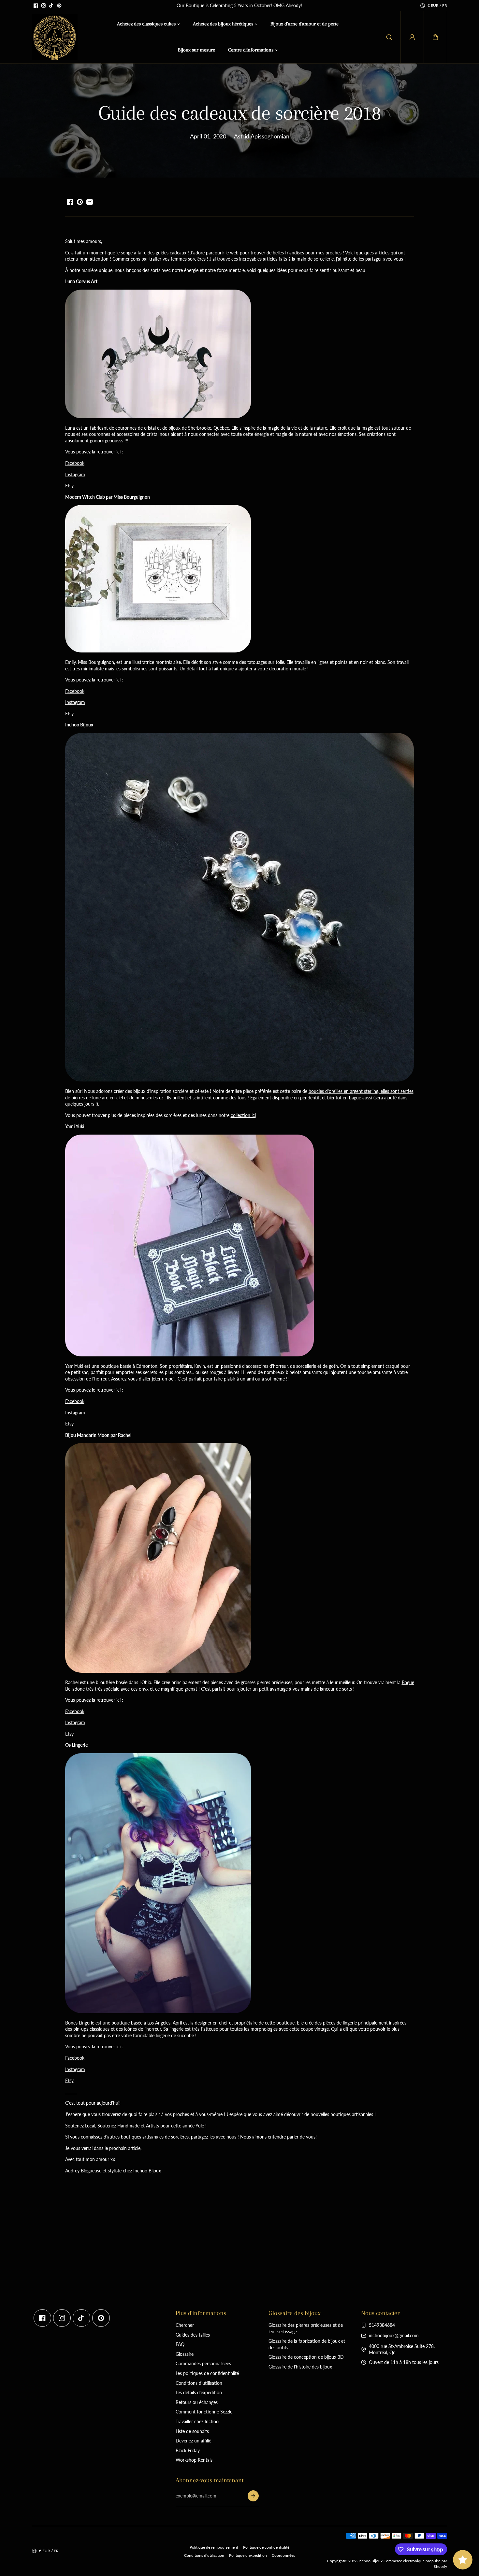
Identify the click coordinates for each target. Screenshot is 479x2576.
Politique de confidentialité (266, 2547)
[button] (435, 37)
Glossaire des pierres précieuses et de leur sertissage (306, 2328)
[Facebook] (36, 6)
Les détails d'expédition (199, 2392)
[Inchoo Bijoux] (55, 37)
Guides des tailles (193, 2335)
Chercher (185, 2325)
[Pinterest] (59, 6)
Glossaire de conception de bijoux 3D (306, 2357)
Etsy (69, 486)
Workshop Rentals (194, 2460)
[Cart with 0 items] (435, 37)
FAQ (180, 2344)
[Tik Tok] (51, 6)
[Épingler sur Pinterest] (80, 202)
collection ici (243, 1115)
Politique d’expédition (248, 2555)
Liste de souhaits (192, 2431)
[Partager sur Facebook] (70, 202)
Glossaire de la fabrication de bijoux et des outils (307, 2344)
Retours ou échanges (197, 2402)
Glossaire (185, 2354)
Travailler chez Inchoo (197, 2421)
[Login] (412, 37)
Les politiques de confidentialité (207, 2373)
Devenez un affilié (193, 2441)
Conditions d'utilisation (199, 2383)
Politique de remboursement (214, 2547)
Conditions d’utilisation (204, 2555)
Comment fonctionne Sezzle (204, 2412)
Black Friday (188, 2450)
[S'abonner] (253, 2496)
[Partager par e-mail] (90, 202)
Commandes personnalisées (203, 2363)
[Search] (389, 37)
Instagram (75, 474)
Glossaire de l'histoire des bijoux (300, 2367)
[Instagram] (44, 6)
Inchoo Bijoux (370, 2561)
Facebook (75, 463)
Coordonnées (283, 2555)
